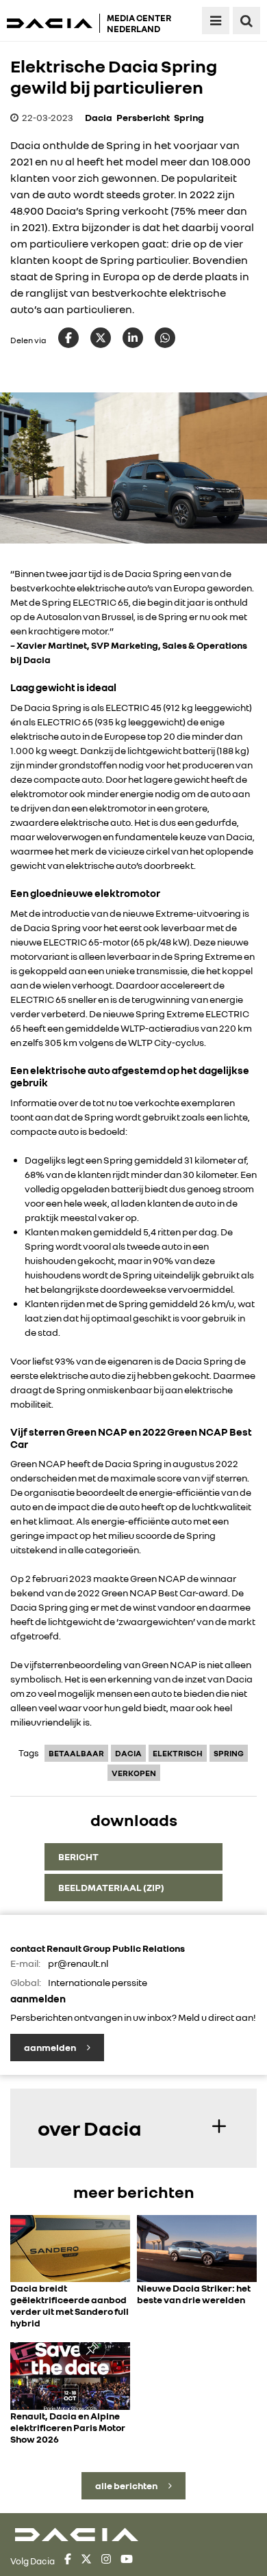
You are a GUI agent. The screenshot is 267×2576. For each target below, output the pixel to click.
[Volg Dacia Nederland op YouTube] (127, 2561)
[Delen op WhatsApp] (165, 338)
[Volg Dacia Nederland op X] (86, 2561)
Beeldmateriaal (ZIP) (111, 1887)
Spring (189, 117)
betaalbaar (76, 1753)
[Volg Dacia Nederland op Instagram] (106, 2561)
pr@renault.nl (78, 1963)
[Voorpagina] (53, 23)
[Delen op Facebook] (68, 338)
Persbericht (143, 117)
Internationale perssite (98, 1982)
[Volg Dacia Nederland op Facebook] (68, 2561)
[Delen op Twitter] (101, 338)
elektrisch (178, 1753)
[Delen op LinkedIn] (133, 338)
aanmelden (51, 2047)
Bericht (78, 1856)
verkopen (134, 1773)
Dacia (99, 117)
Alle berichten (127, 2485)
